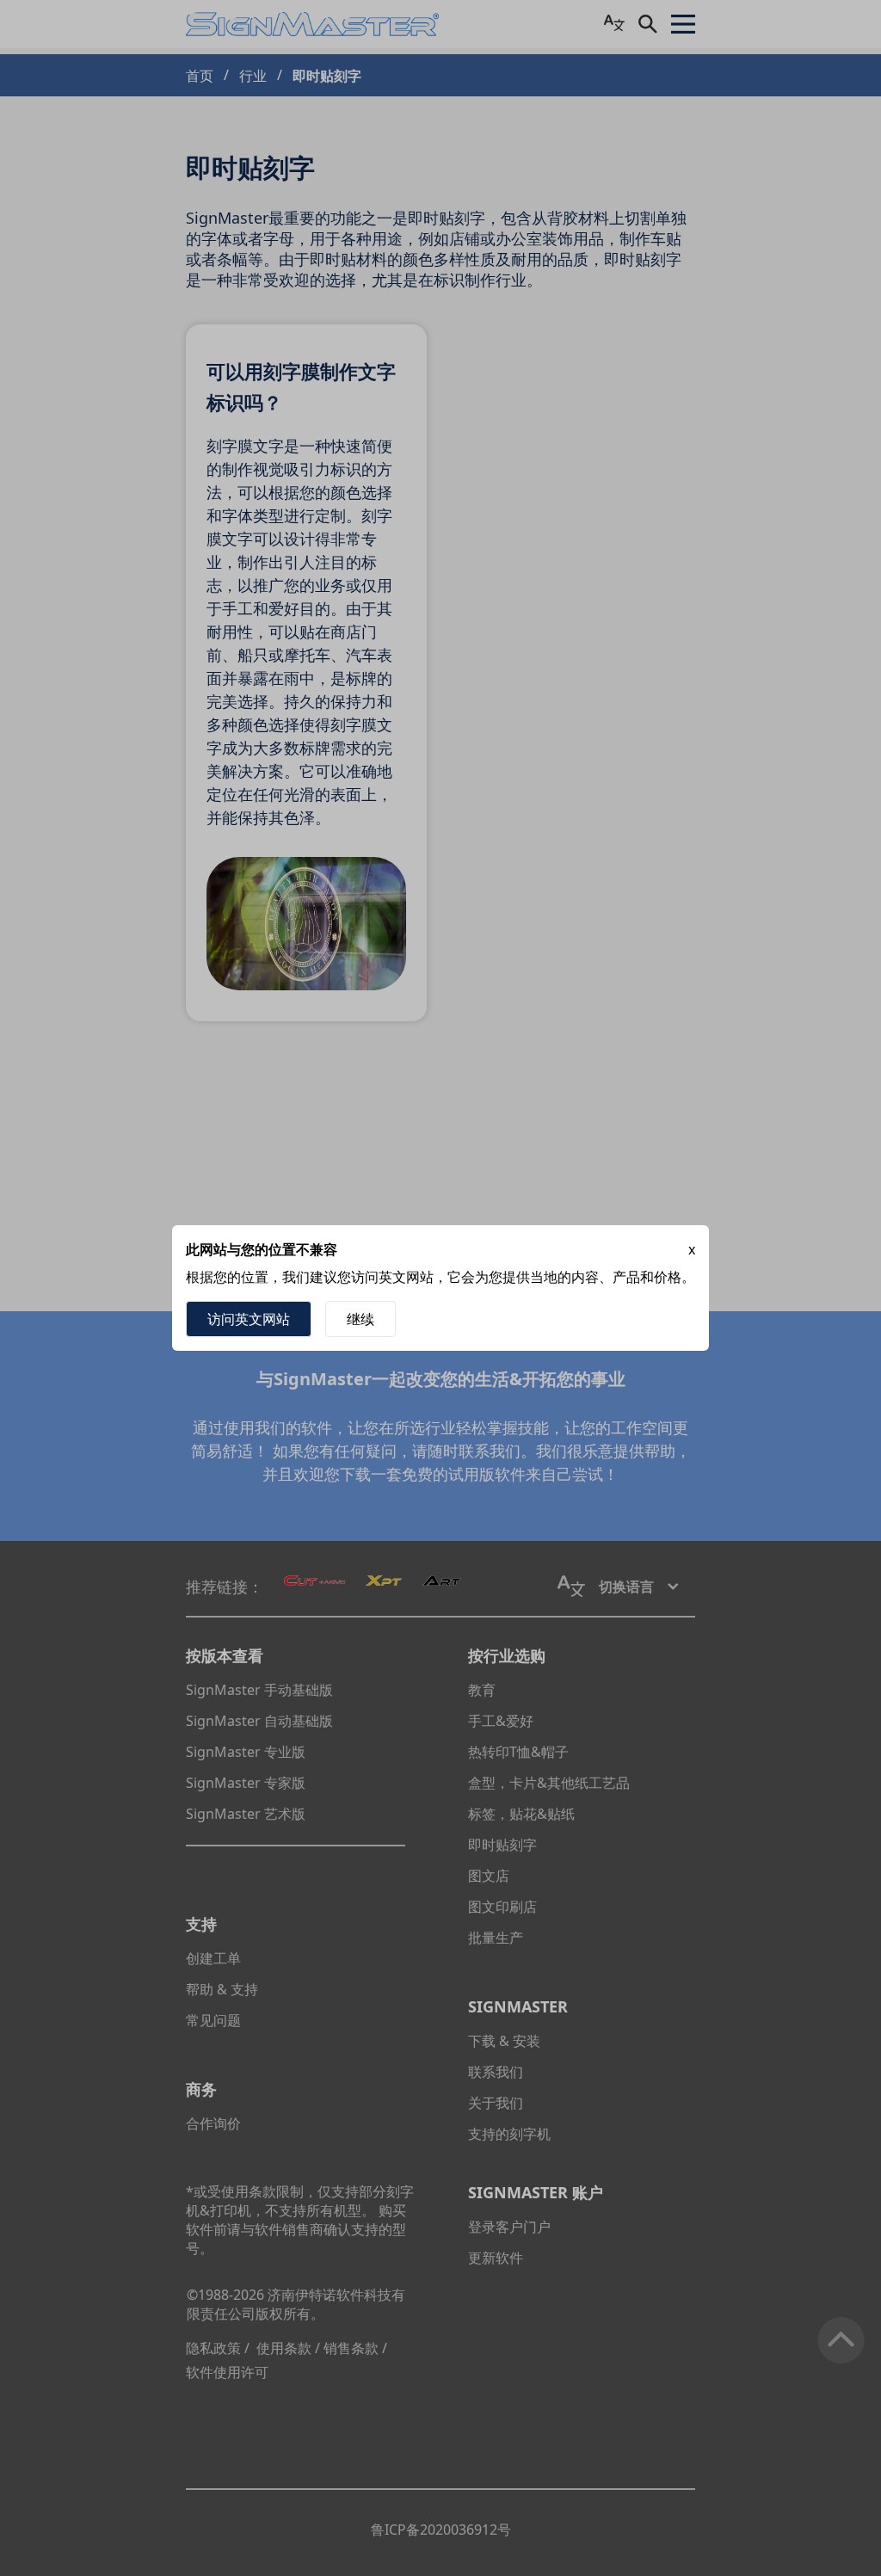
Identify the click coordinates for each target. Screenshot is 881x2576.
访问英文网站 (249, 1319)
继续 (360, 1319)
